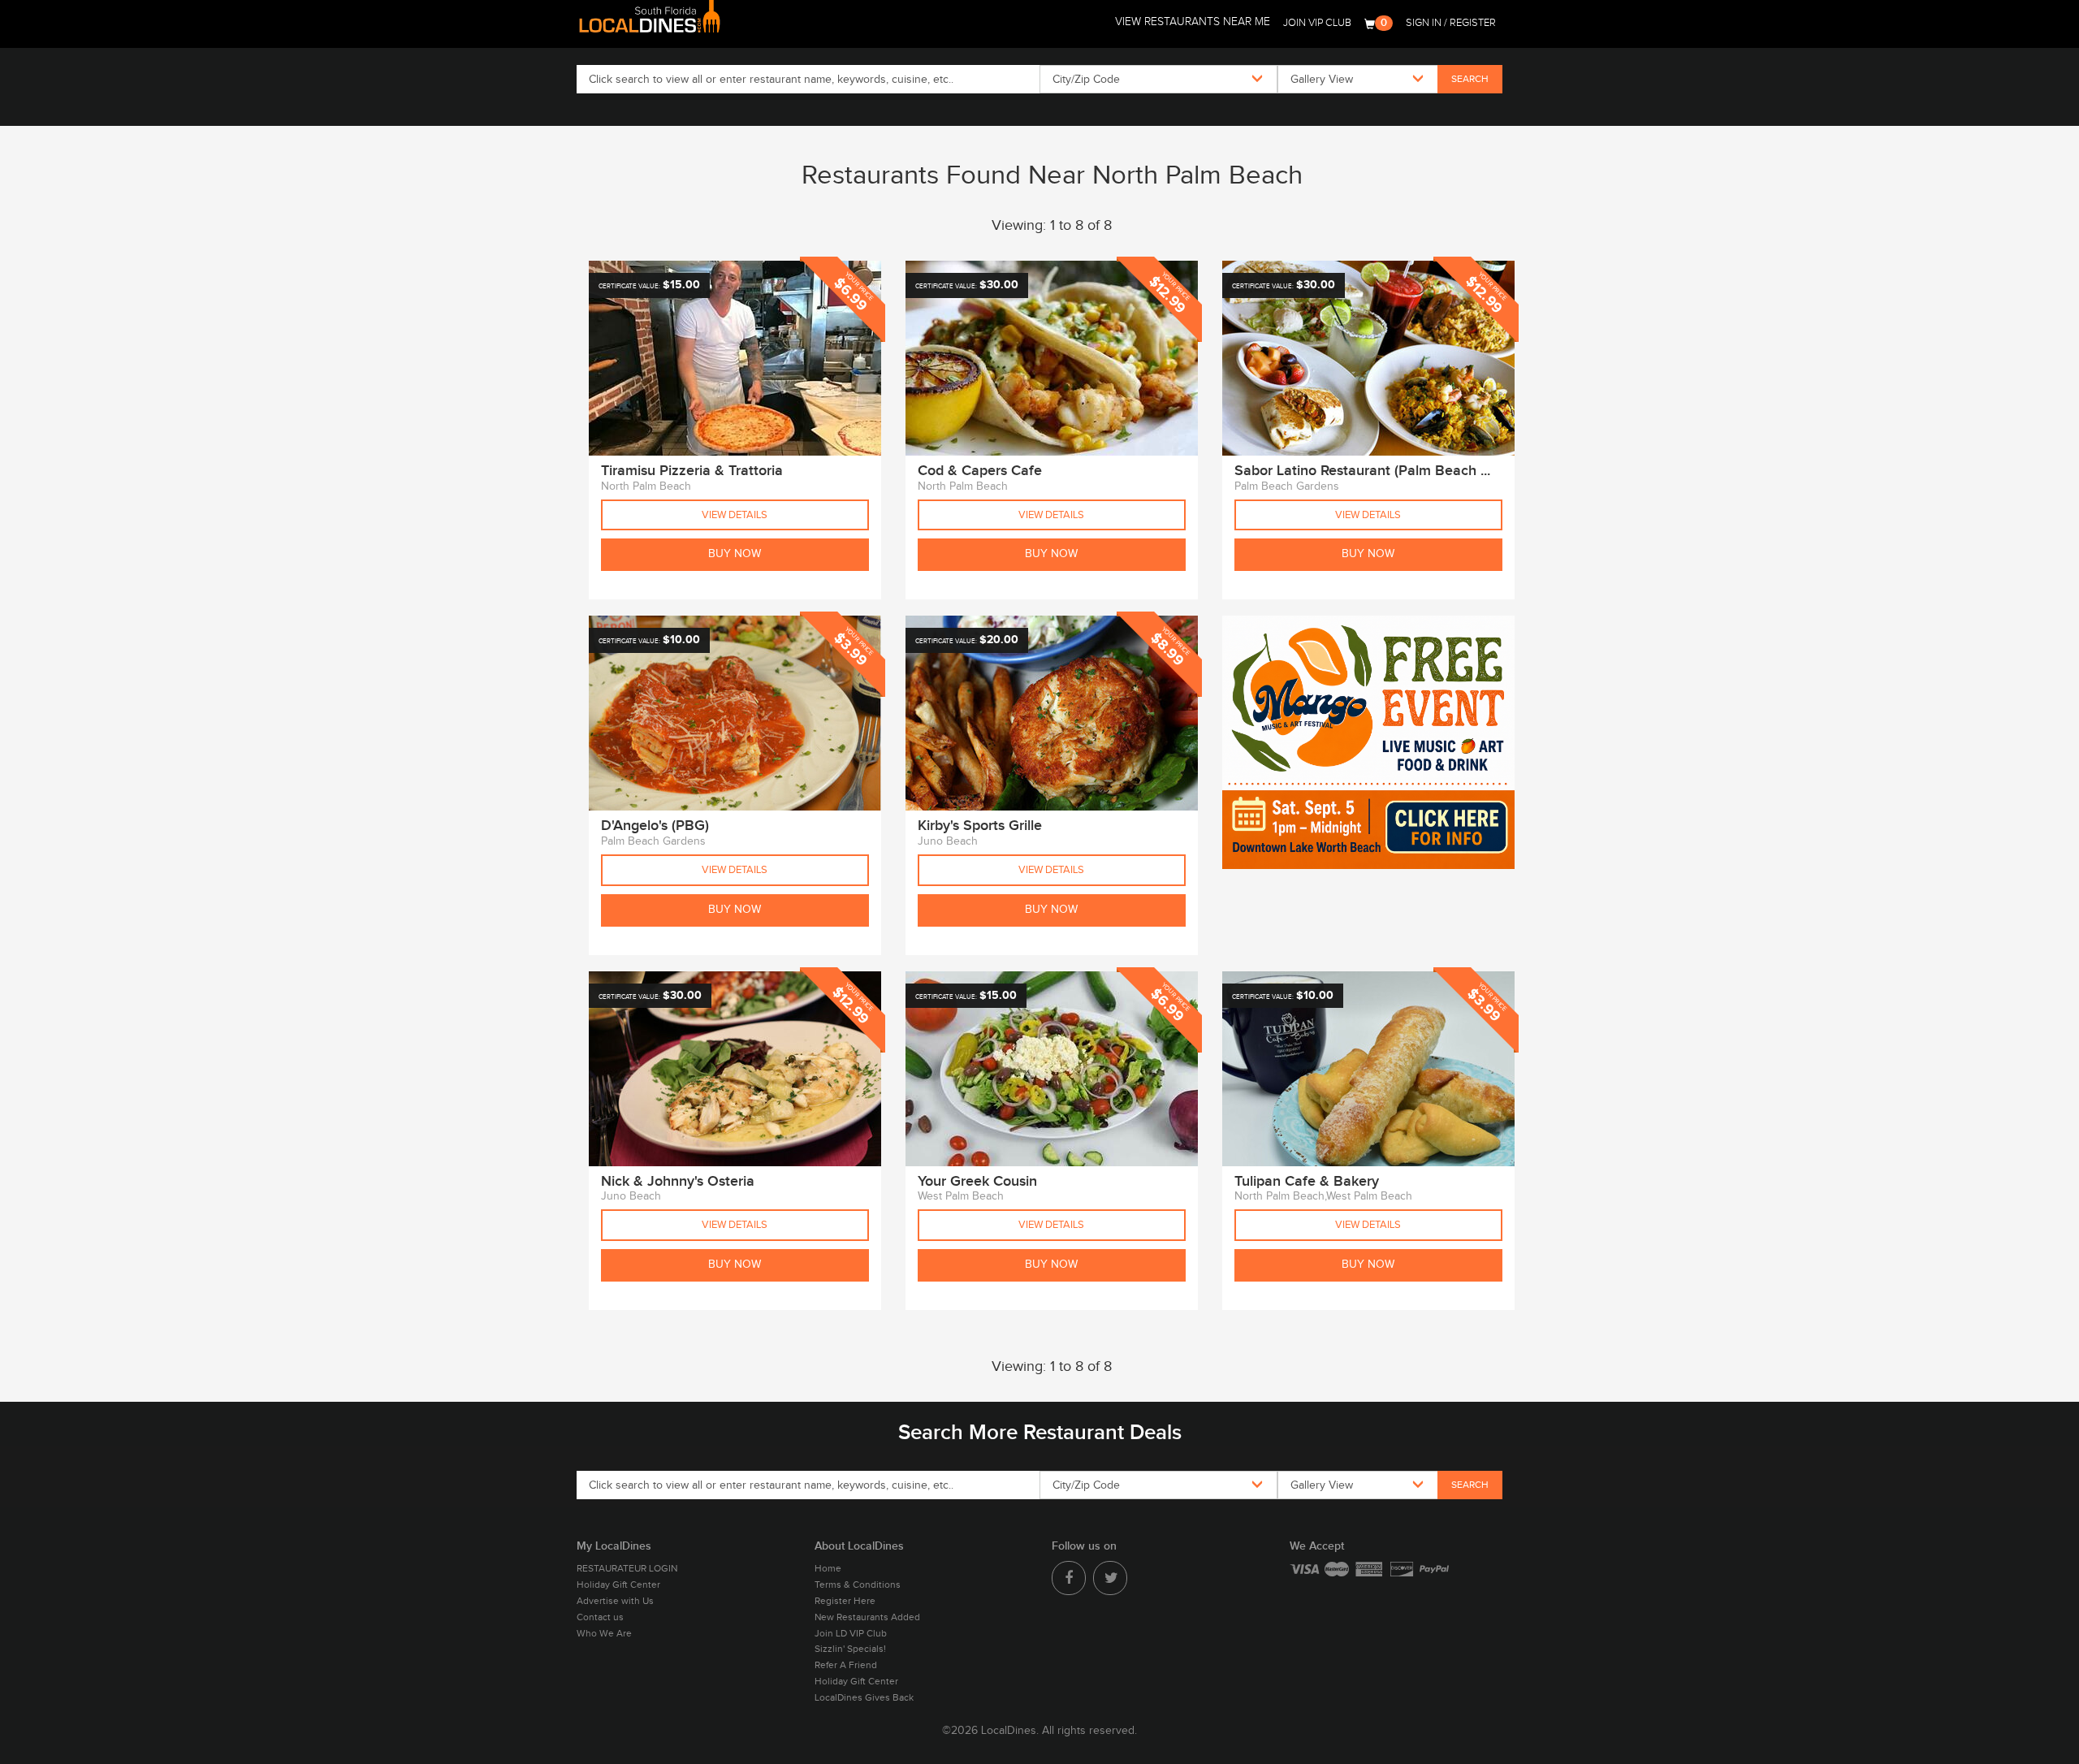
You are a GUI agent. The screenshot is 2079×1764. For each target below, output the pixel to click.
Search (1470, 79)
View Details (735, 515)
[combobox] (1158, 79)
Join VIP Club (1317, 23)
